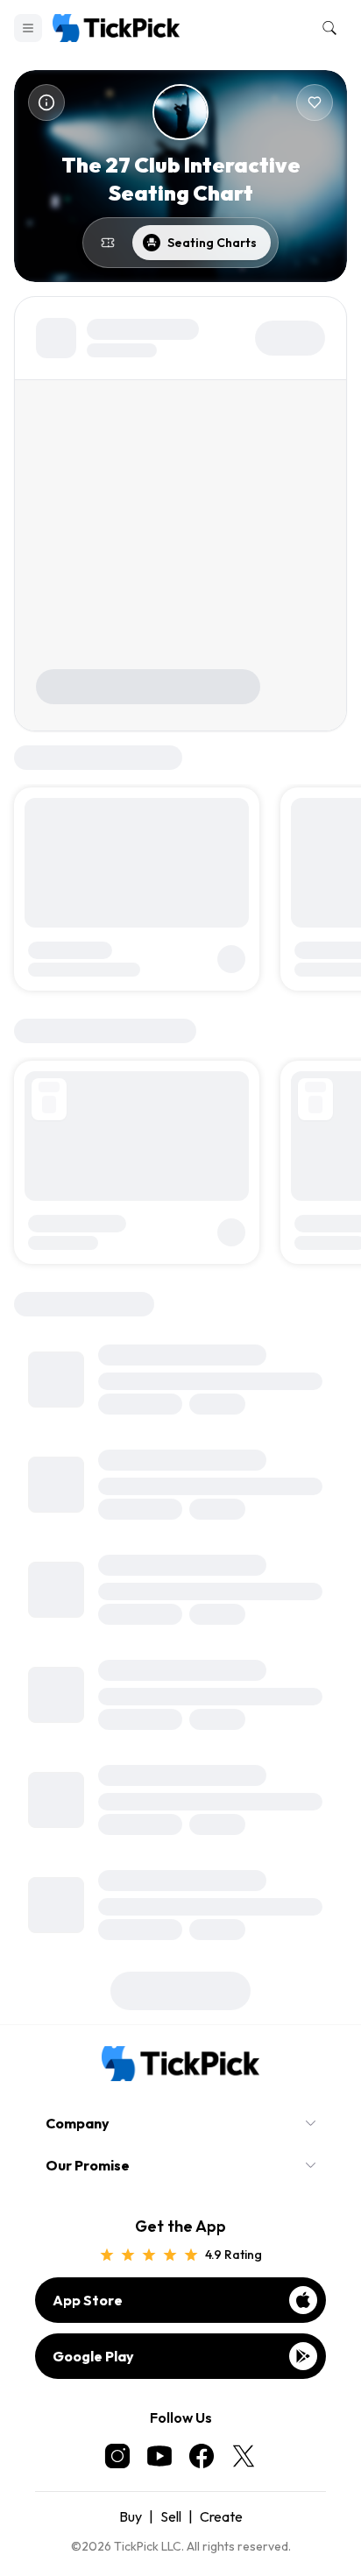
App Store (88, 2300)
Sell (171, 2516)
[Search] (326, 28)
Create (221, 2516)
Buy (131, 2516)
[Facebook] (202, 2456)
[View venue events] (108, 243)
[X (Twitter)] (244, 2456)
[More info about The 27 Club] (46, 102)
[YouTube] (159, 2456)
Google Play (93, 2356)
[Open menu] (28, 28)
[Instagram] (117, 2456)
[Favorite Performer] (315, 102)
